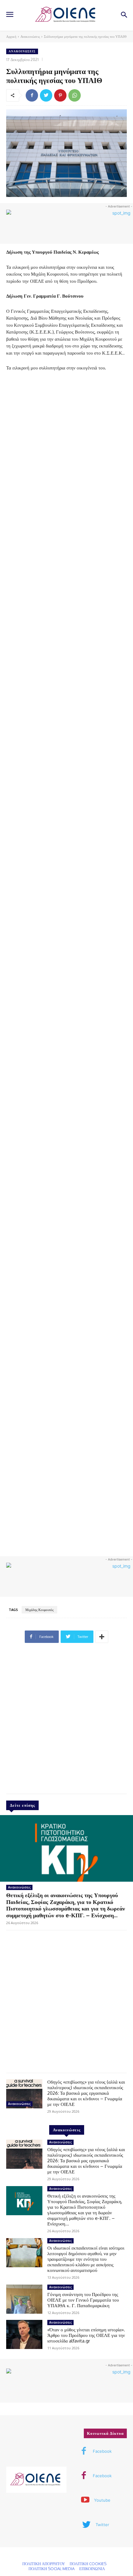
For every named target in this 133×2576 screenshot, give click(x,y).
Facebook (102, 2451)
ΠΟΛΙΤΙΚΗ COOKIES (88, 2564)
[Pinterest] (60, 95)
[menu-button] (10, 15)
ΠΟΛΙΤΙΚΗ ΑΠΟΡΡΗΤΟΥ (44, 2564)
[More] (102, 1637)
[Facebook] (32, 95)
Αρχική (11, 37)
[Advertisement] (66, 1721)
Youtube (102, 2500)
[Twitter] (46, 95)
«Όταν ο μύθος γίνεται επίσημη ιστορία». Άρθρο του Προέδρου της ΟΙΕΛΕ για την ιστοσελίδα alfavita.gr (86, 2335)
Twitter (102, 2525)
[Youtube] (85, 2500)
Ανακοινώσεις (30, 37)
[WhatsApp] (75, 95)
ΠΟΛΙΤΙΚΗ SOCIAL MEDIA (51, 2569)
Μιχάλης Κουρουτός (39, 1610)
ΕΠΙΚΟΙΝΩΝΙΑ (92, 2569)
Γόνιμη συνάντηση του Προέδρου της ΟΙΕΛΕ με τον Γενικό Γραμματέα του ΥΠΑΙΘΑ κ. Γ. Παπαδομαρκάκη (83, 2300)
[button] (124, 15)
